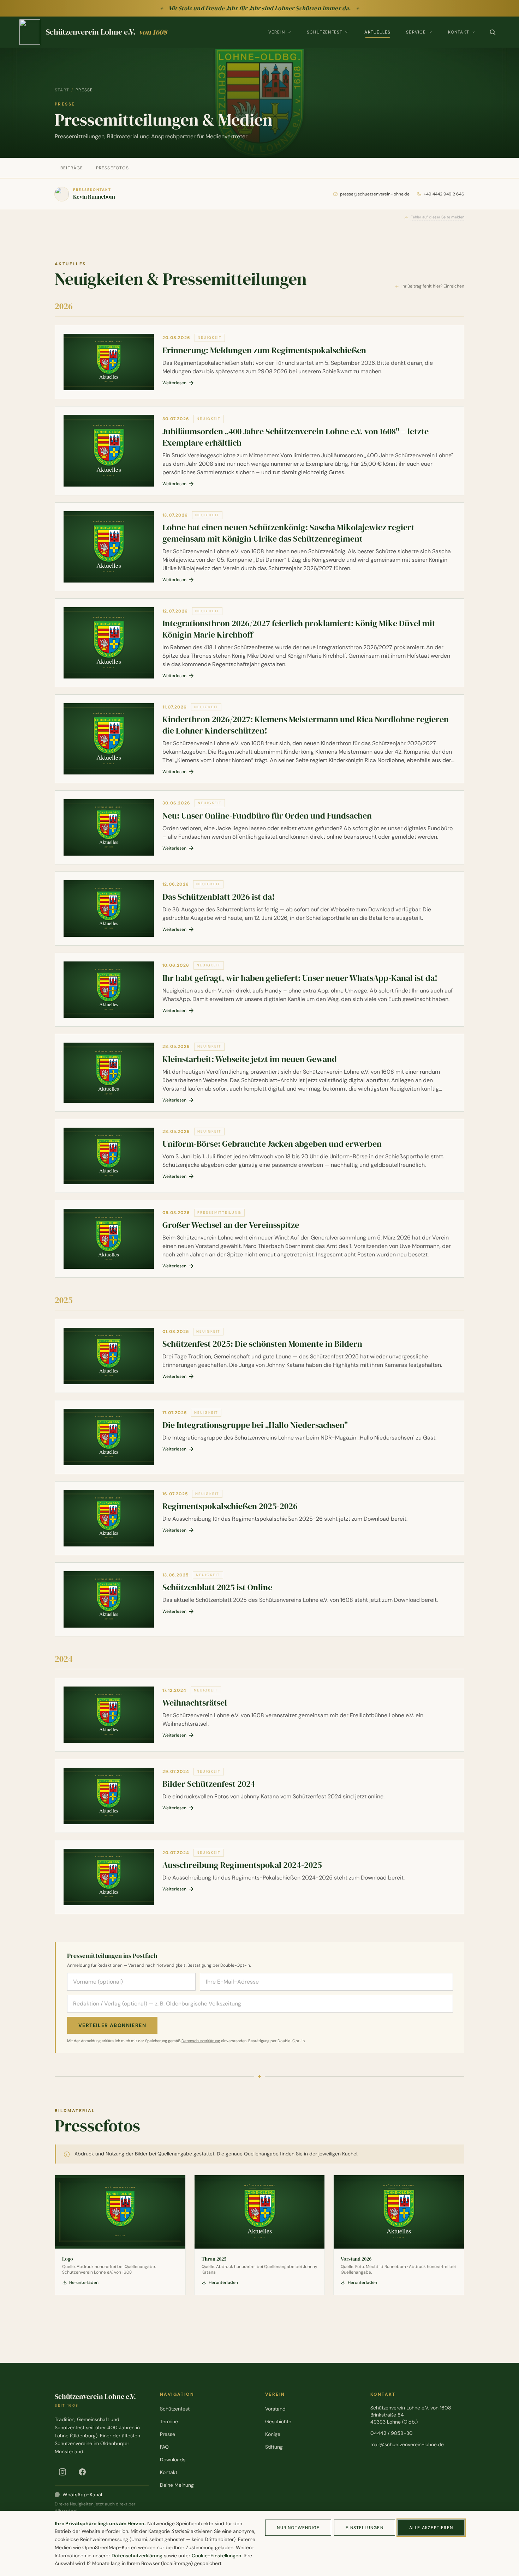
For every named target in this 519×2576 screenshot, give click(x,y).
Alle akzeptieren (431, 2528)
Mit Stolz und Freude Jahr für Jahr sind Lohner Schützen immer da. (260, 8)
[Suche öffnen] (493, 32)
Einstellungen (365, 2528)
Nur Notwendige (298, 2528)
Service (416, 32)
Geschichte (278, 2421)
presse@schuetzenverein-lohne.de (375, 194)
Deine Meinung (177, 2485)
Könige (273, 2434)
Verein (277, 32)
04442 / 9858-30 (392, 2433)
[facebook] (82, 2472)
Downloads (173, 2460)
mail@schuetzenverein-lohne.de (407, 2444)
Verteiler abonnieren (112, 2025)
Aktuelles (377, 32)
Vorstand (275, 2409)
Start (62, 90)
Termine (169, 2421)
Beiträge (72, 168)
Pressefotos (112, 168)
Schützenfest (325, 32)
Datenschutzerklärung (201, 2041)
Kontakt (459, 32)
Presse (168, 2434)
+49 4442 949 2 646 (444, 194)
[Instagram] (62, 2472)
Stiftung (274, 2447)
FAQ (164, 2447)
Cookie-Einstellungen (216, 2556)
